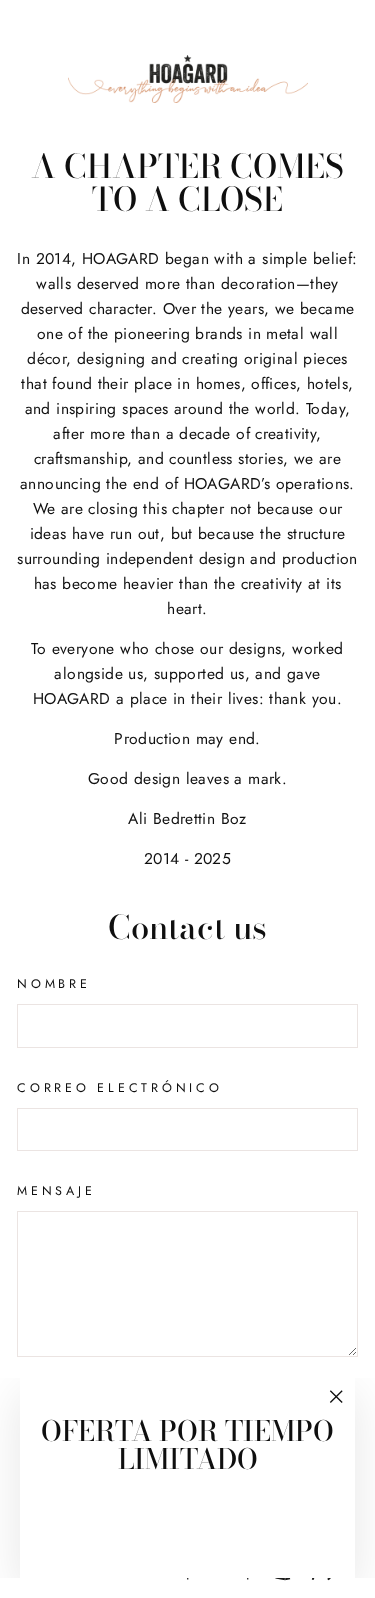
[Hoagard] (188, 79)
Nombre (54, 984)
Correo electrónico (120, 1088)
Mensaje (56, 1191)
